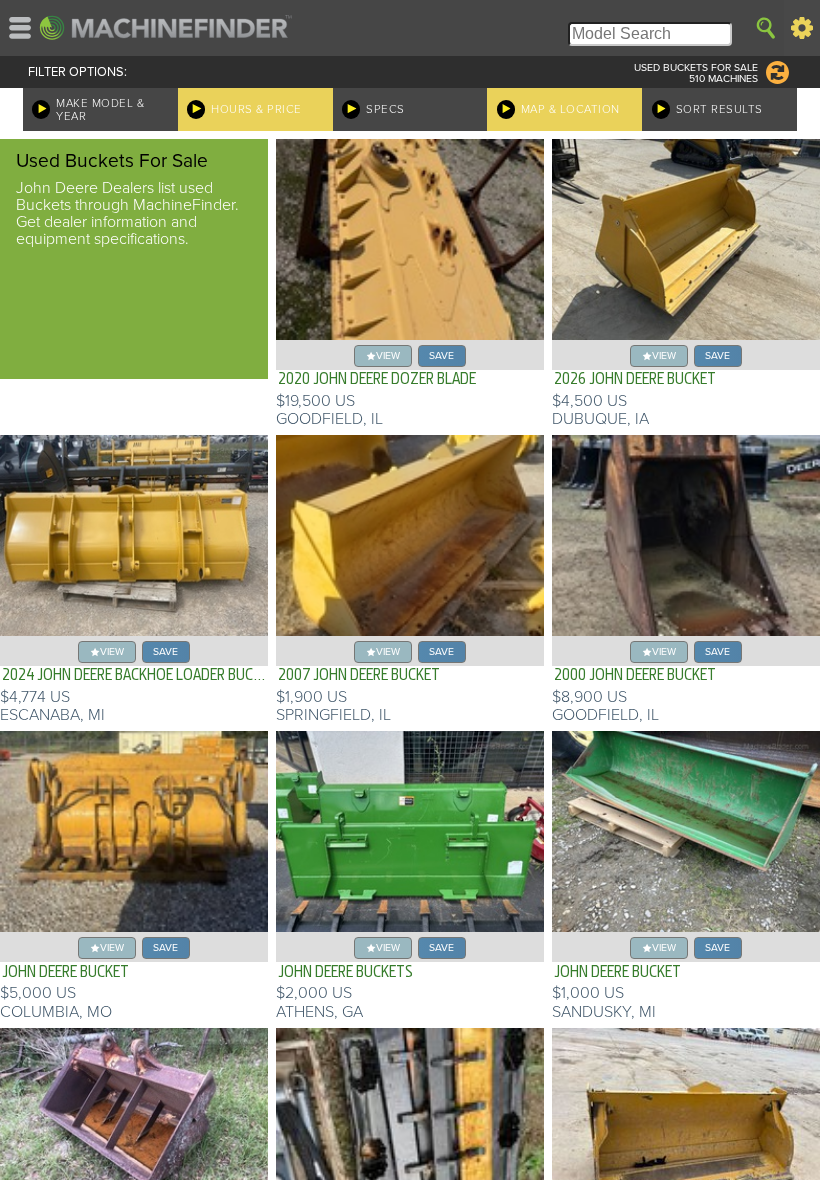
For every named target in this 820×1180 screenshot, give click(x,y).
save (441, 355)
